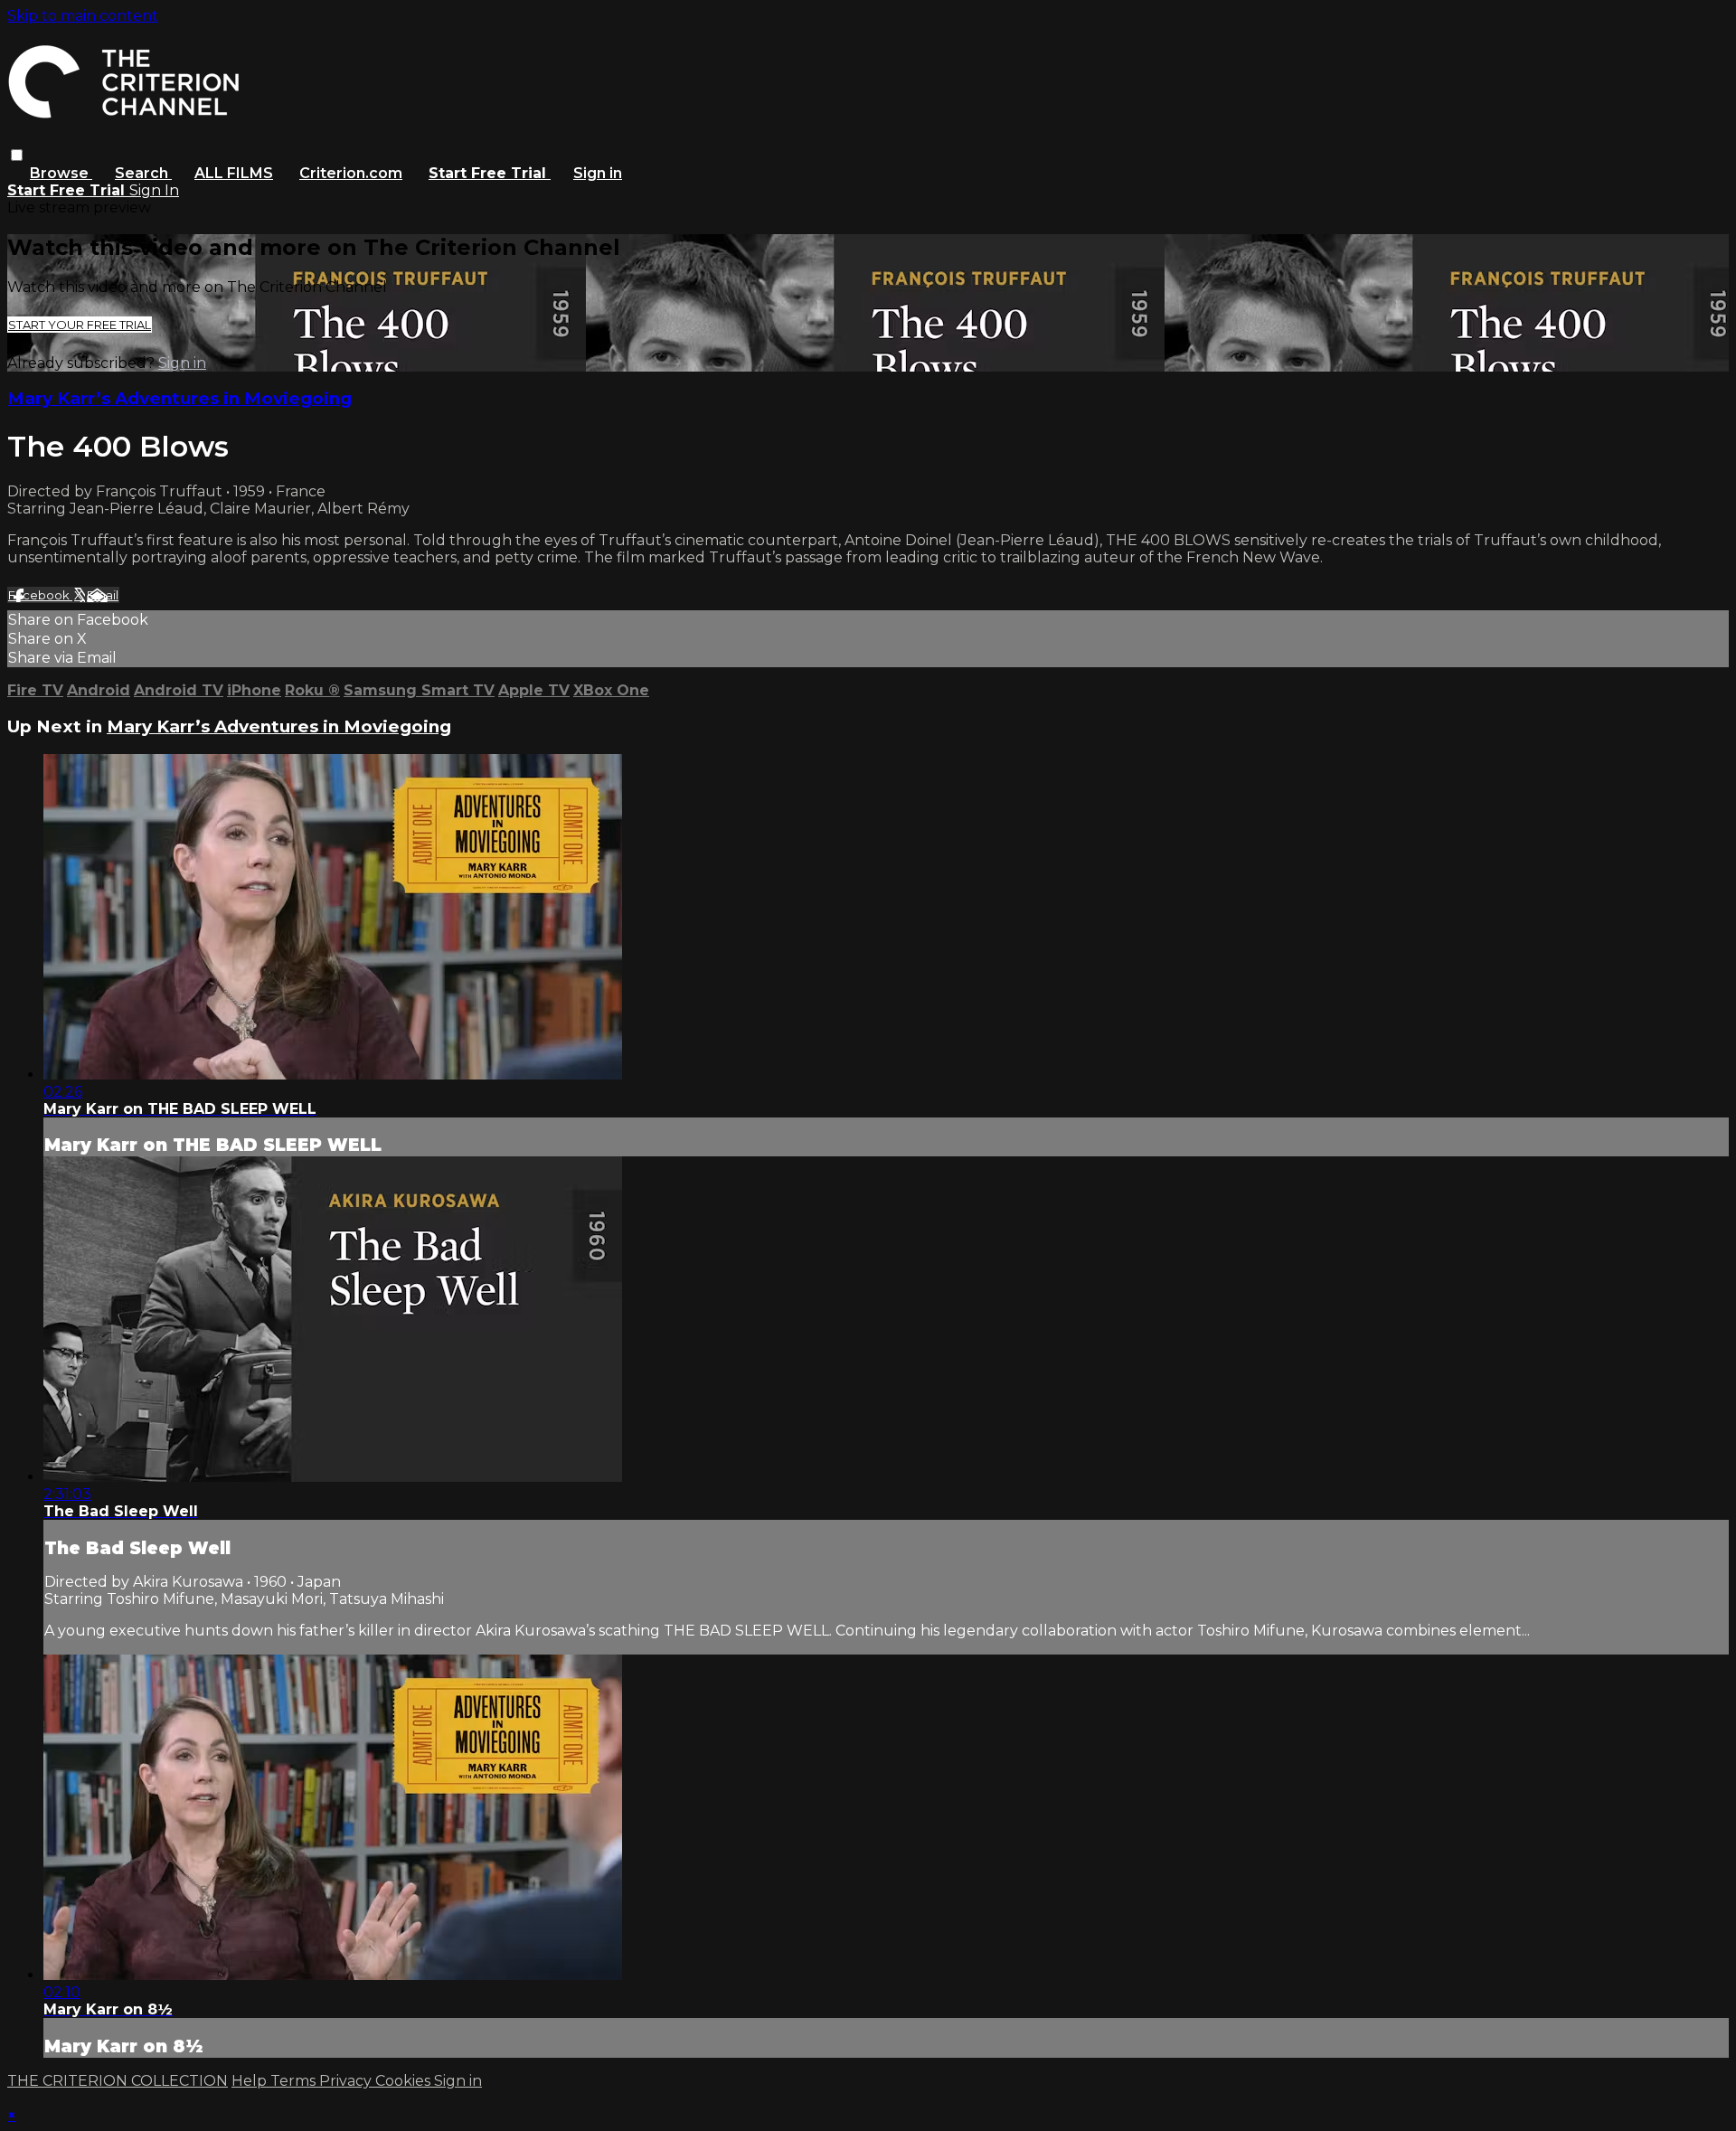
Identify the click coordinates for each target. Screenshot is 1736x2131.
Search (143, 173)
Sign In (154, 190)
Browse (61, 173)
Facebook (40, 595)
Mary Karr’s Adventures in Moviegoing (179, 398)
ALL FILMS (234, 173)
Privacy (347, 2081)
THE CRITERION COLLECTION (118, 2081)
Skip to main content (83, 16)
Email (103, 595)
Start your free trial (80, 325)
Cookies (405, 2081)
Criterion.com (351, 173)
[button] (17, 155)
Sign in (598, 173)
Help (251, 2081)
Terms (295, 2081)
